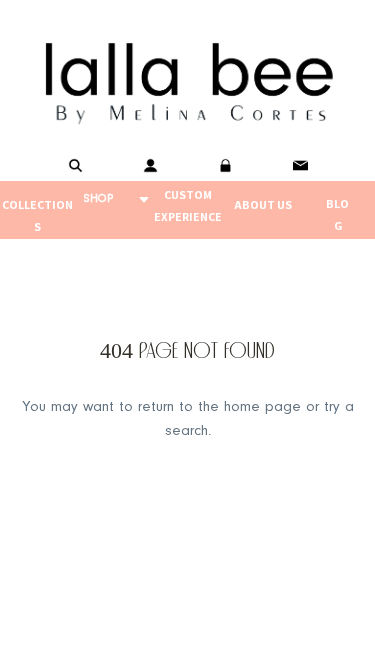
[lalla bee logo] (187, 79)
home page (262, 407)
